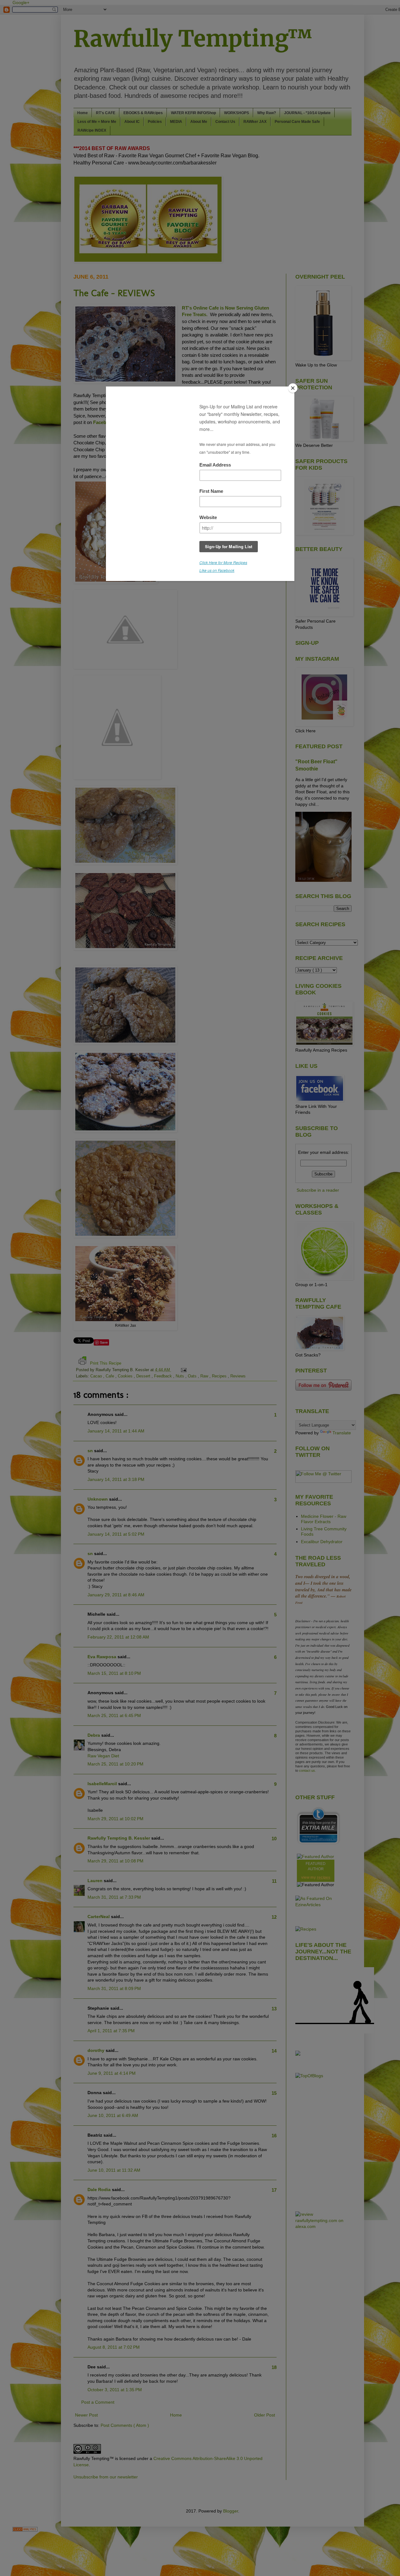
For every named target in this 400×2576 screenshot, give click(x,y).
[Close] (293, 388)
